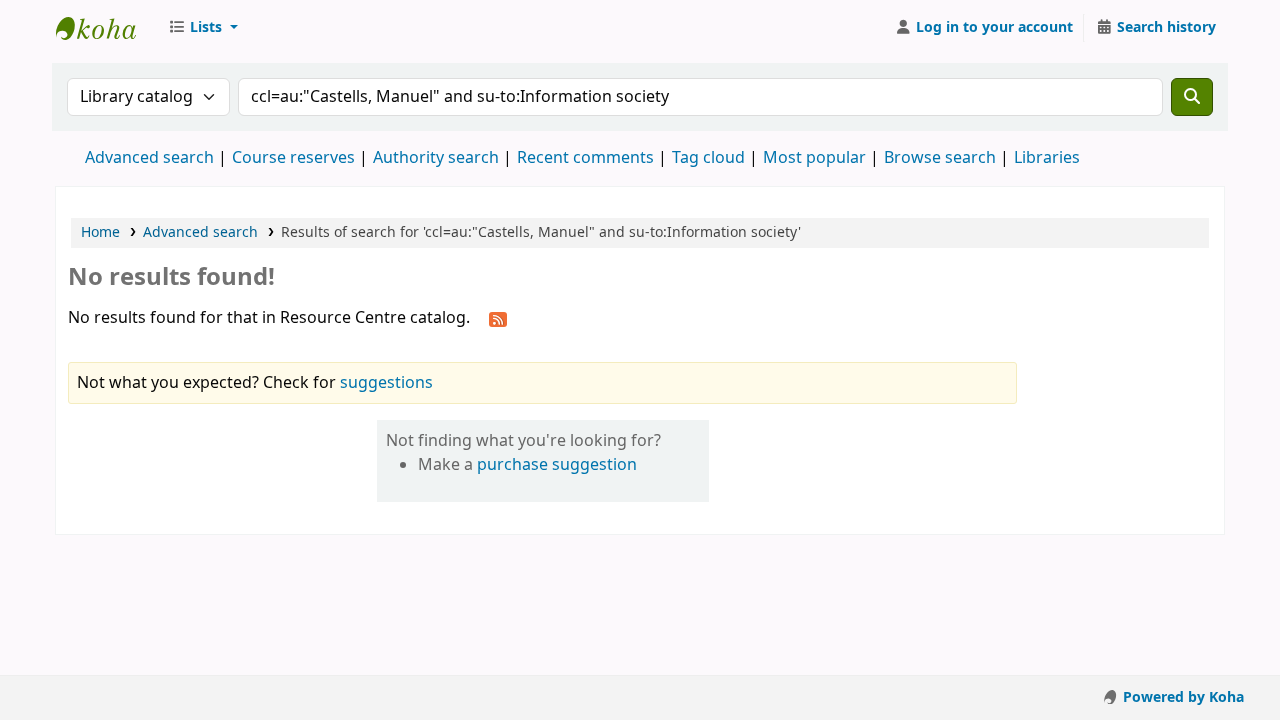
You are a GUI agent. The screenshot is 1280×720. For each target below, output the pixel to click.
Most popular (814, 158)
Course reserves (293, 158)
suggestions (386, 383)
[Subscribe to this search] (498, 319)
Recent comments (585, 158)
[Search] (1192, 97)
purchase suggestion (557, 465)
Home (100, 232)
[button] (203, 28)
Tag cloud (708, 158)
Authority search (436, 158)
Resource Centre (106, 28)
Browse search (940, 158)
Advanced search (149, 158)
